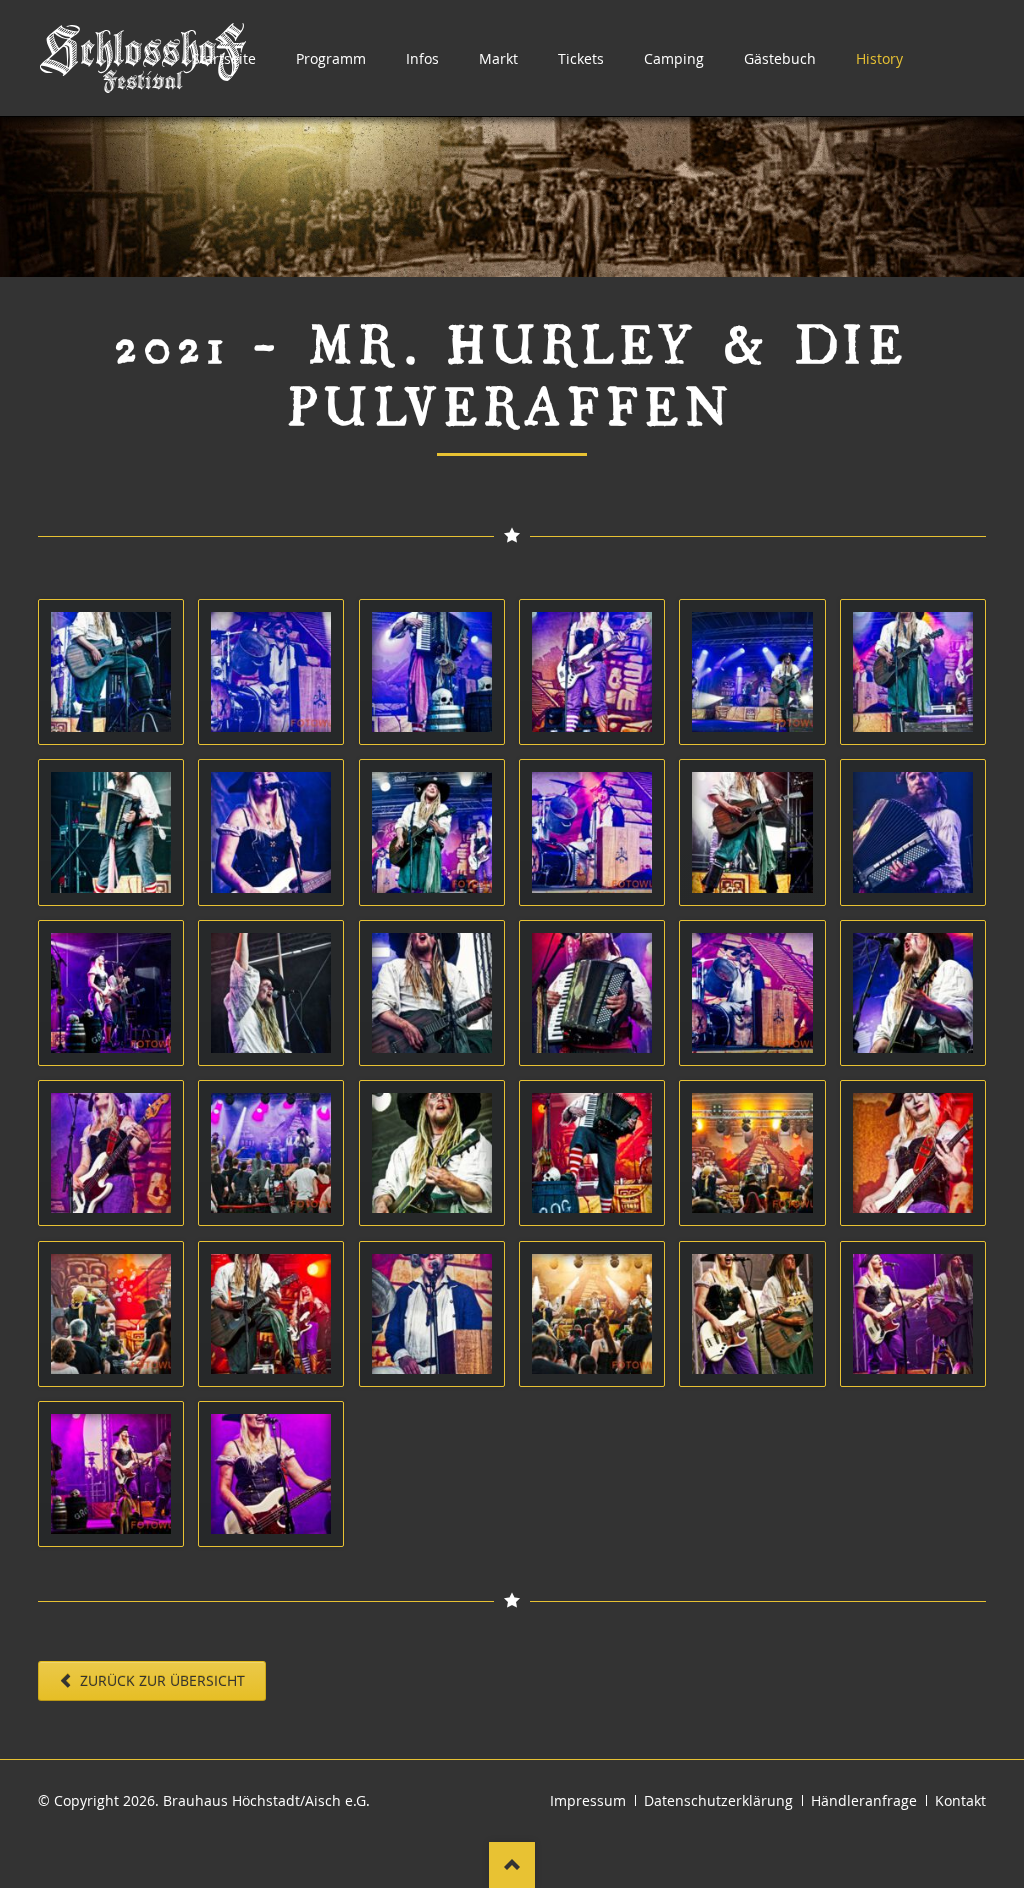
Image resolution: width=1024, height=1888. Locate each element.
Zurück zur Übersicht (160, 1680)
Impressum (588, 1800)
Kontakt (960, 1800)
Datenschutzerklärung (718, 1800)
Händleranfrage (864, 1800)
